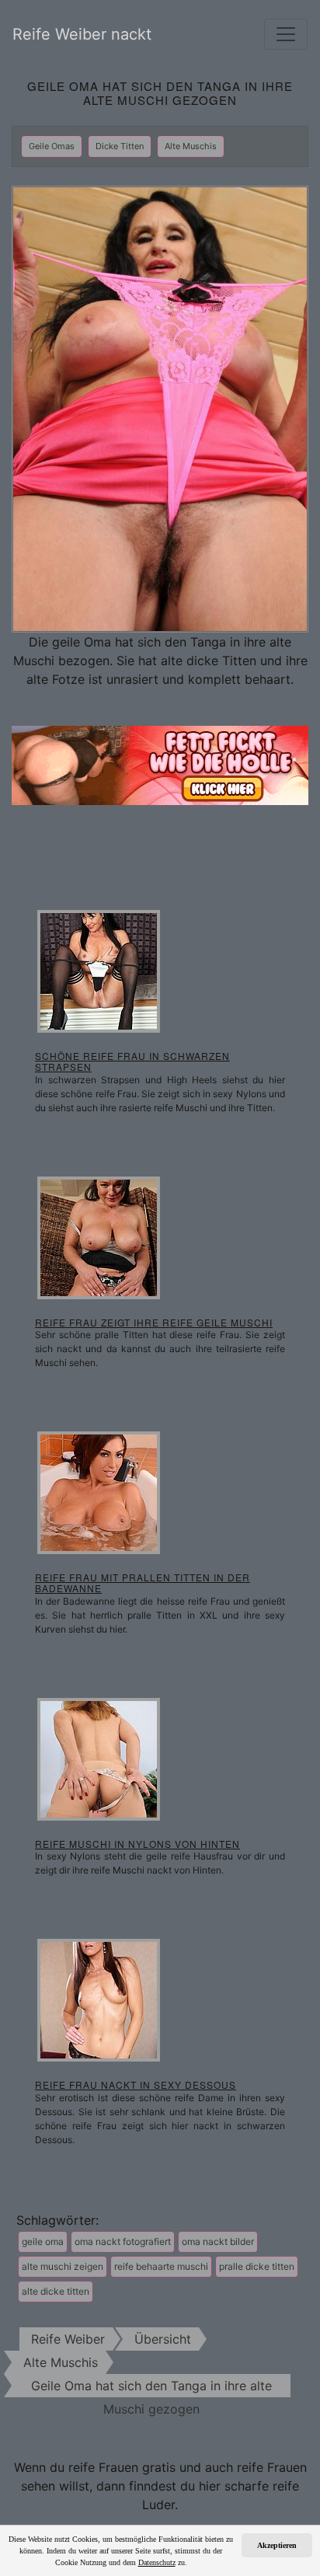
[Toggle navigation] (286, 34)
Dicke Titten (120, 146)
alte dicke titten (56, 2291)
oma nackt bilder (218, 2241)
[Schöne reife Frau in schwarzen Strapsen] (99, 970)
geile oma (43, 2241)
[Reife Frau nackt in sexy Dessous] (99, 1999)
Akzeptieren (277, 2545)
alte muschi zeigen (63, 2266)
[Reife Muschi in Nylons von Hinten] (99, 1758)
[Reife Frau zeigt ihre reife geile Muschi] (99, 1236)
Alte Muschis (191, 146)
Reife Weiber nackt (82, 34)
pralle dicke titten (257, 2266)
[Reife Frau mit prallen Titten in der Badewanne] (99, 1491)
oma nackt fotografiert (123, 2241)
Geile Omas (52, 146)
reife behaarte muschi (161, 2266)
